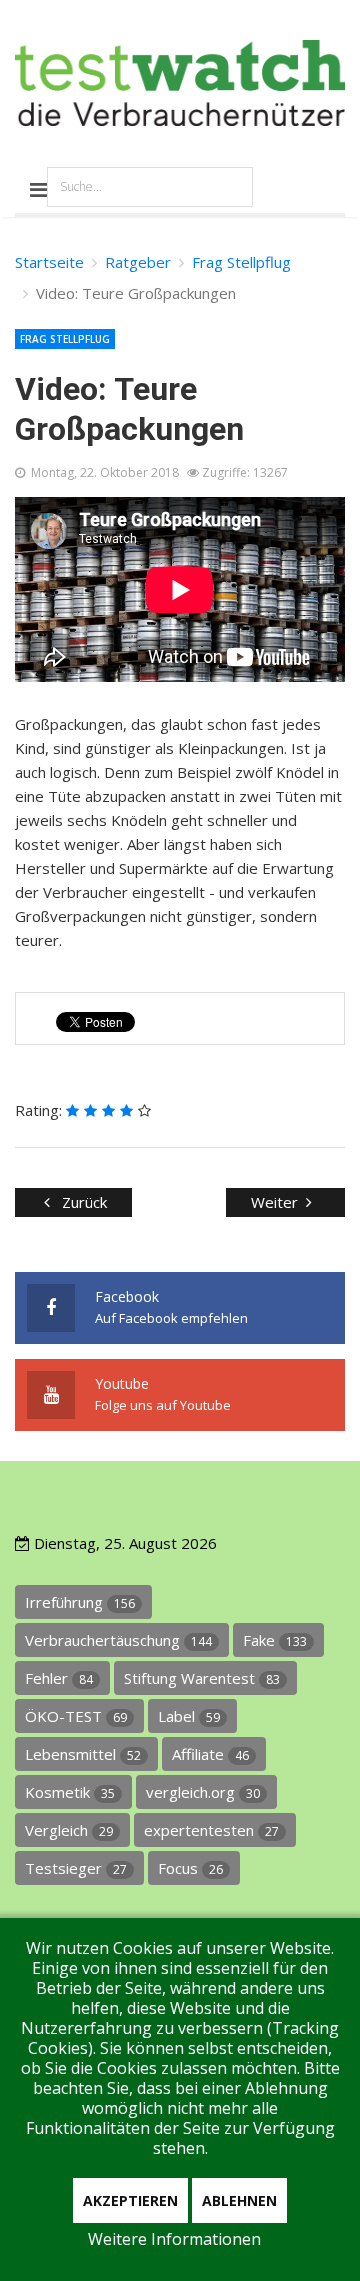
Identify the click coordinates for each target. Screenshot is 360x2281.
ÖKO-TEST (76, 1716)
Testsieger (76, 1868)
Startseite (49, 262)
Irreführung (80, 1602)
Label (189, 1716)
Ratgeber (138, 262)
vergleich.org (203, 1792)
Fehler (59, 1678)
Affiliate (210, 1754)
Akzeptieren (130, 2200)
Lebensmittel (83, 1754)
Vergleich (69, 1830)
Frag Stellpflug (241, 262)
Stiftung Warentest (202, 1678)
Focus (190, 1868)
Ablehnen (239, 2200)
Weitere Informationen (174, 2239)
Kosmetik (70, 1792)
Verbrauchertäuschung (118, 1640)
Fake (275, 1640)
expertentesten (211, 1830)
